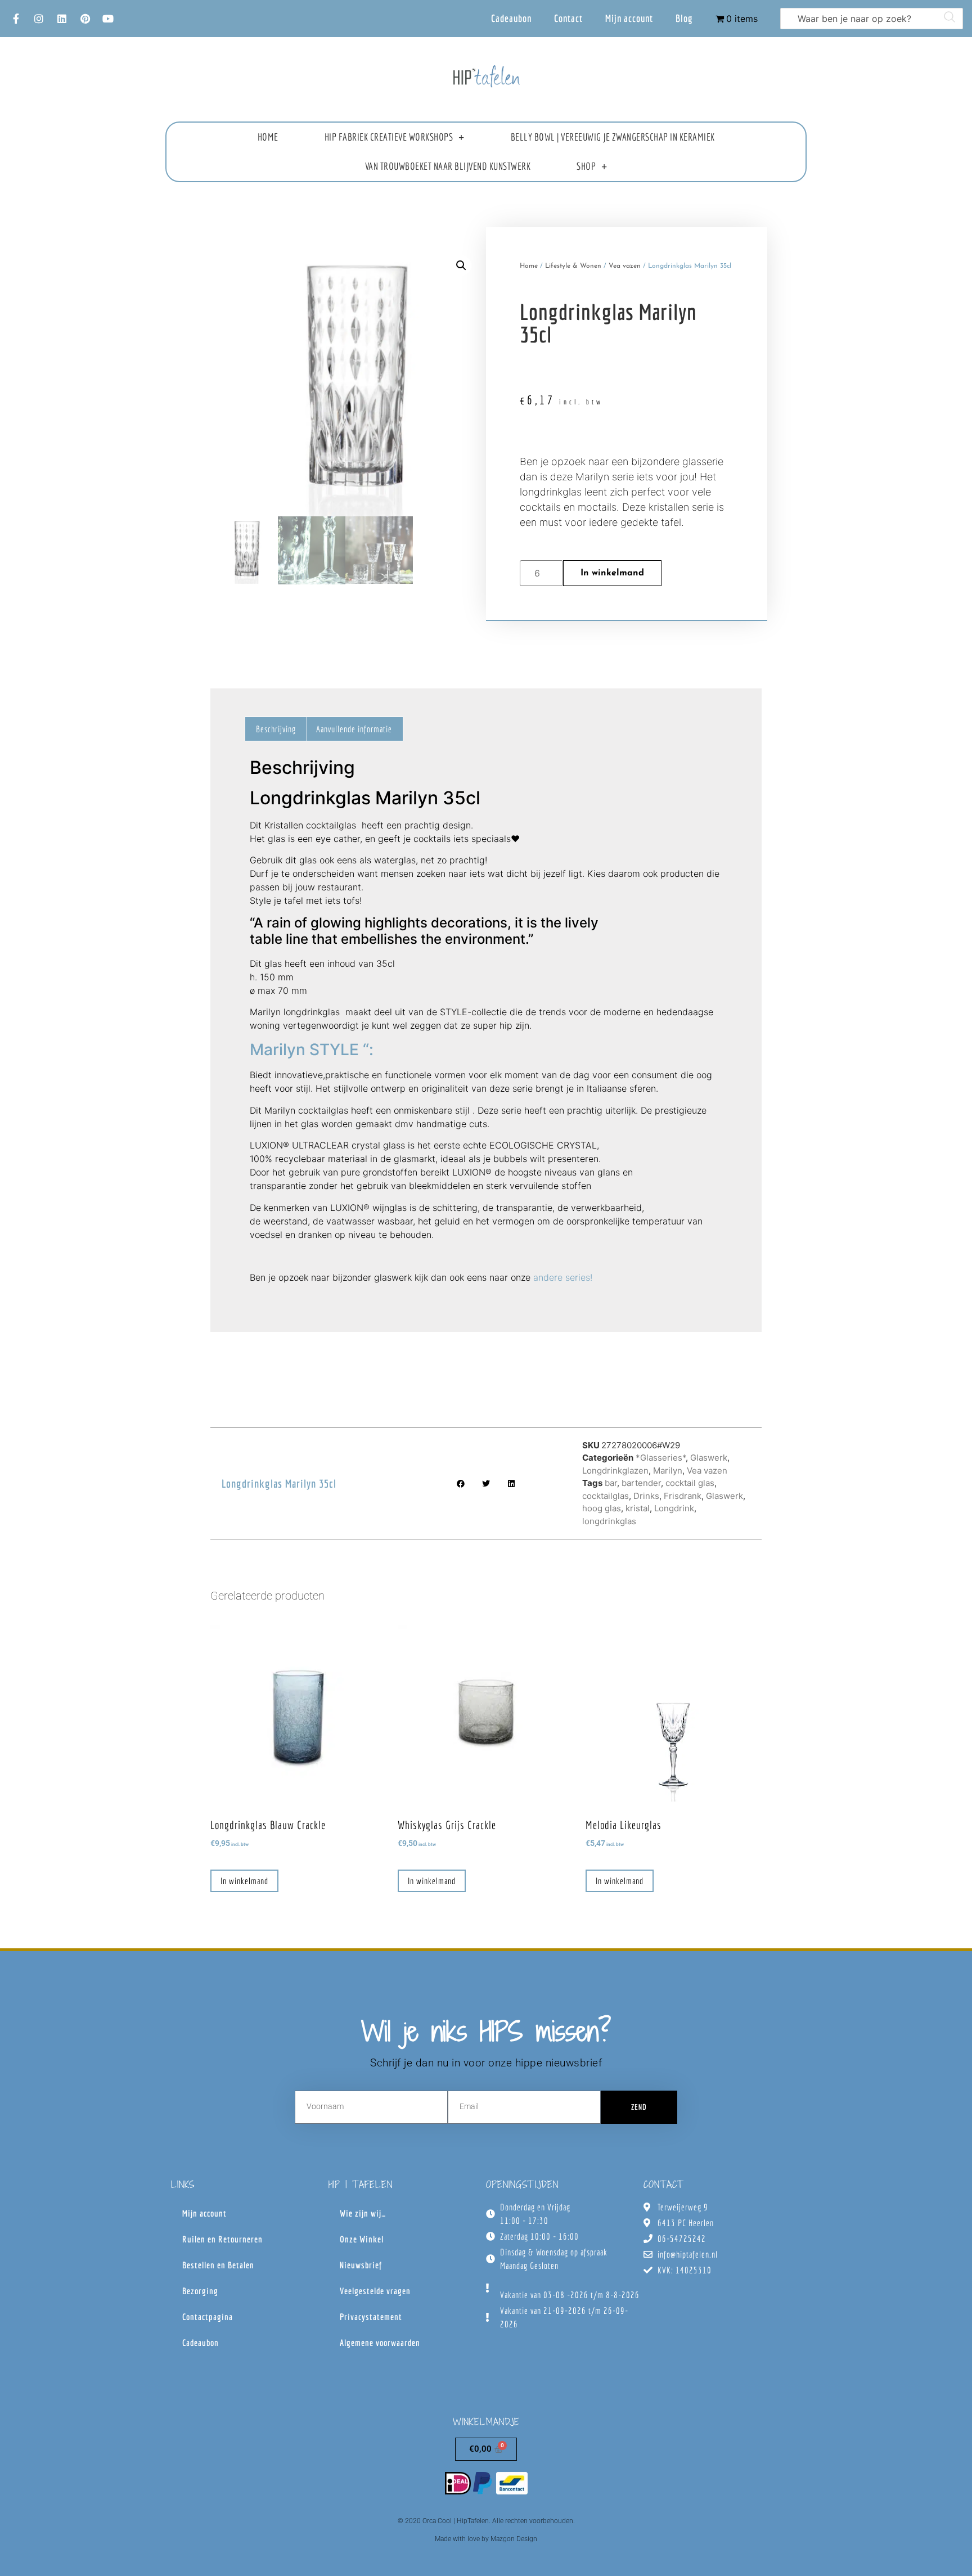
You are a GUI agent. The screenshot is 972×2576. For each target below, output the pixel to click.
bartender (641, 1483)
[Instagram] (39, 19)
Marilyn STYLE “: (314, 1050)
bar (611, 1483)
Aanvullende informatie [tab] (354, 729)
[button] (461, 265)
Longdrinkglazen (615, 1471)
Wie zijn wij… (363, 2213)
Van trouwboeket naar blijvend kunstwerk (448, 166)
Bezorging (200, 2291)
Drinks (646, 1496)
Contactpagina (208, 2317)
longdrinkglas (609, 1521)
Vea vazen (625, 266)
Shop (586, 166)
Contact (568, 18)
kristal (638, 1508)
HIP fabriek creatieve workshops (389, 137)
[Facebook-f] (16, 19)
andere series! (563, 1277)
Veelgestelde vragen (375, 2291)
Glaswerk (709, 1458)
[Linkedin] (62, 19)
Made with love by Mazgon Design (486, 2539)
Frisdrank (683, 1496)
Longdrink (674, 1508)
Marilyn (668, 1471)
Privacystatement (371, 2317)
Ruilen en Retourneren (222, 2239)
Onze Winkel (362, 2239)
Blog (684, 18)
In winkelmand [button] (244, 1881)
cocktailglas (606, 1496)
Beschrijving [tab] (276, 729)
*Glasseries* (661, 1458)
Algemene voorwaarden (380, 2343)
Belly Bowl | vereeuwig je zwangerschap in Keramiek (613, 137)
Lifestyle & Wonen (573, 266)
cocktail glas (690, 1483)
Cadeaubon (511, 18)
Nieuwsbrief (361, 2265)
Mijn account (629, 18)
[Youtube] (108, 19)
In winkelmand (612, 573)
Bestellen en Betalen (218, 2265)
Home (268, 137)
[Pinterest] (85, 19)
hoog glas (602, 1508)
